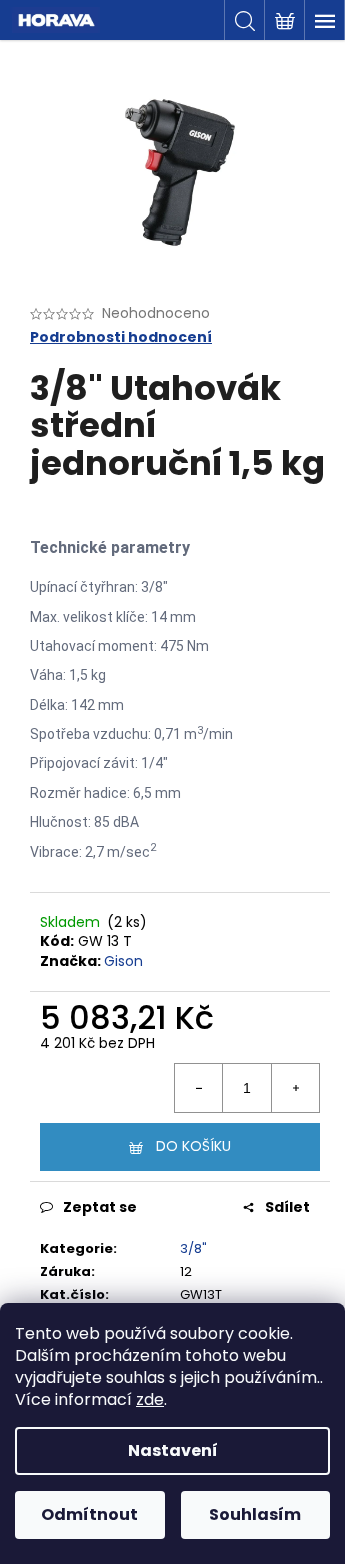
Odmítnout (89, 1514)
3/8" (193, 1248)
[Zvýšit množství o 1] (295, 1088)
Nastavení (173, 1450)
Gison (123, 961)
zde (150, 1399)
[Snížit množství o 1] (199, 1088)
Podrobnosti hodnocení (121, 337)
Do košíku (193, 1146)
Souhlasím (255, 1514)
